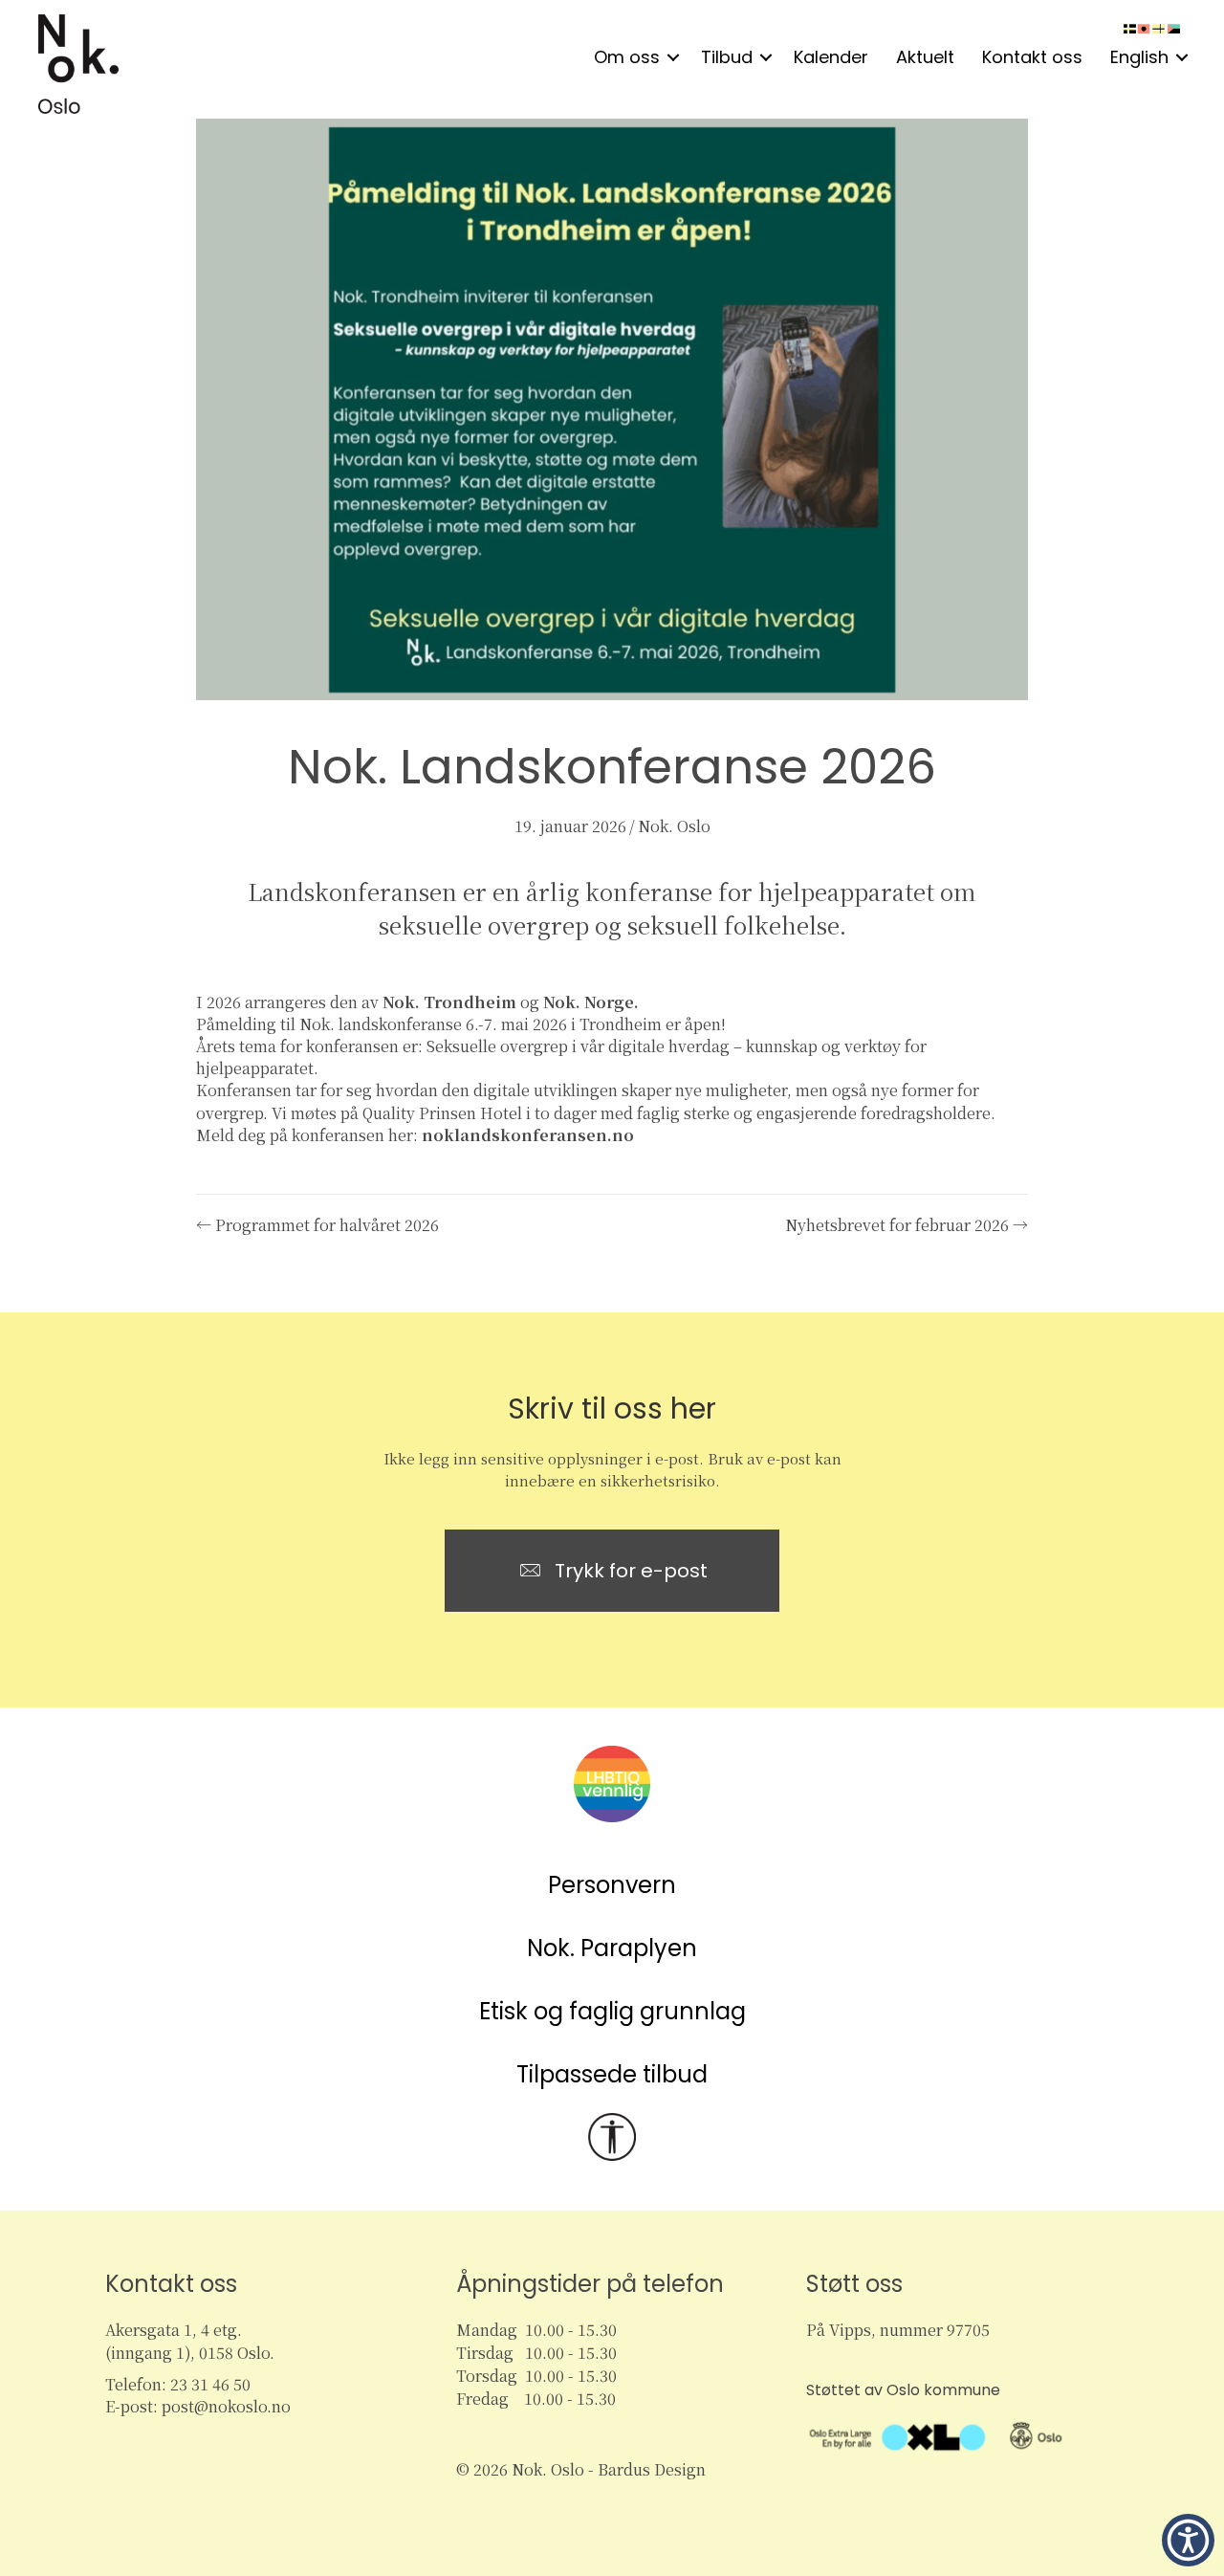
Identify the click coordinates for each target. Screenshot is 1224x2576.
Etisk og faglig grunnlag (612, 2011)
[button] (673, 57)
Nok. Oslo (674, 826)
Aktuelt (925, 57)
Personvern (612, 1885)
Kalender (831, 57)
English (1139, 57)
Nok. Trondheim (449, 1002)
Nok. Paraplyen (612, 1948)
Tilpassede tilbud (612, 2074)
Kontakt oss (1032, 57)
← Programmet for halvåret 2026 (317, 1225)
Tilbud (727, 57)
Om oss (627, 57)
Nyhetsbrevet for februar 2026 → (907, 1225)
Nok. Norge (589, 1002)
